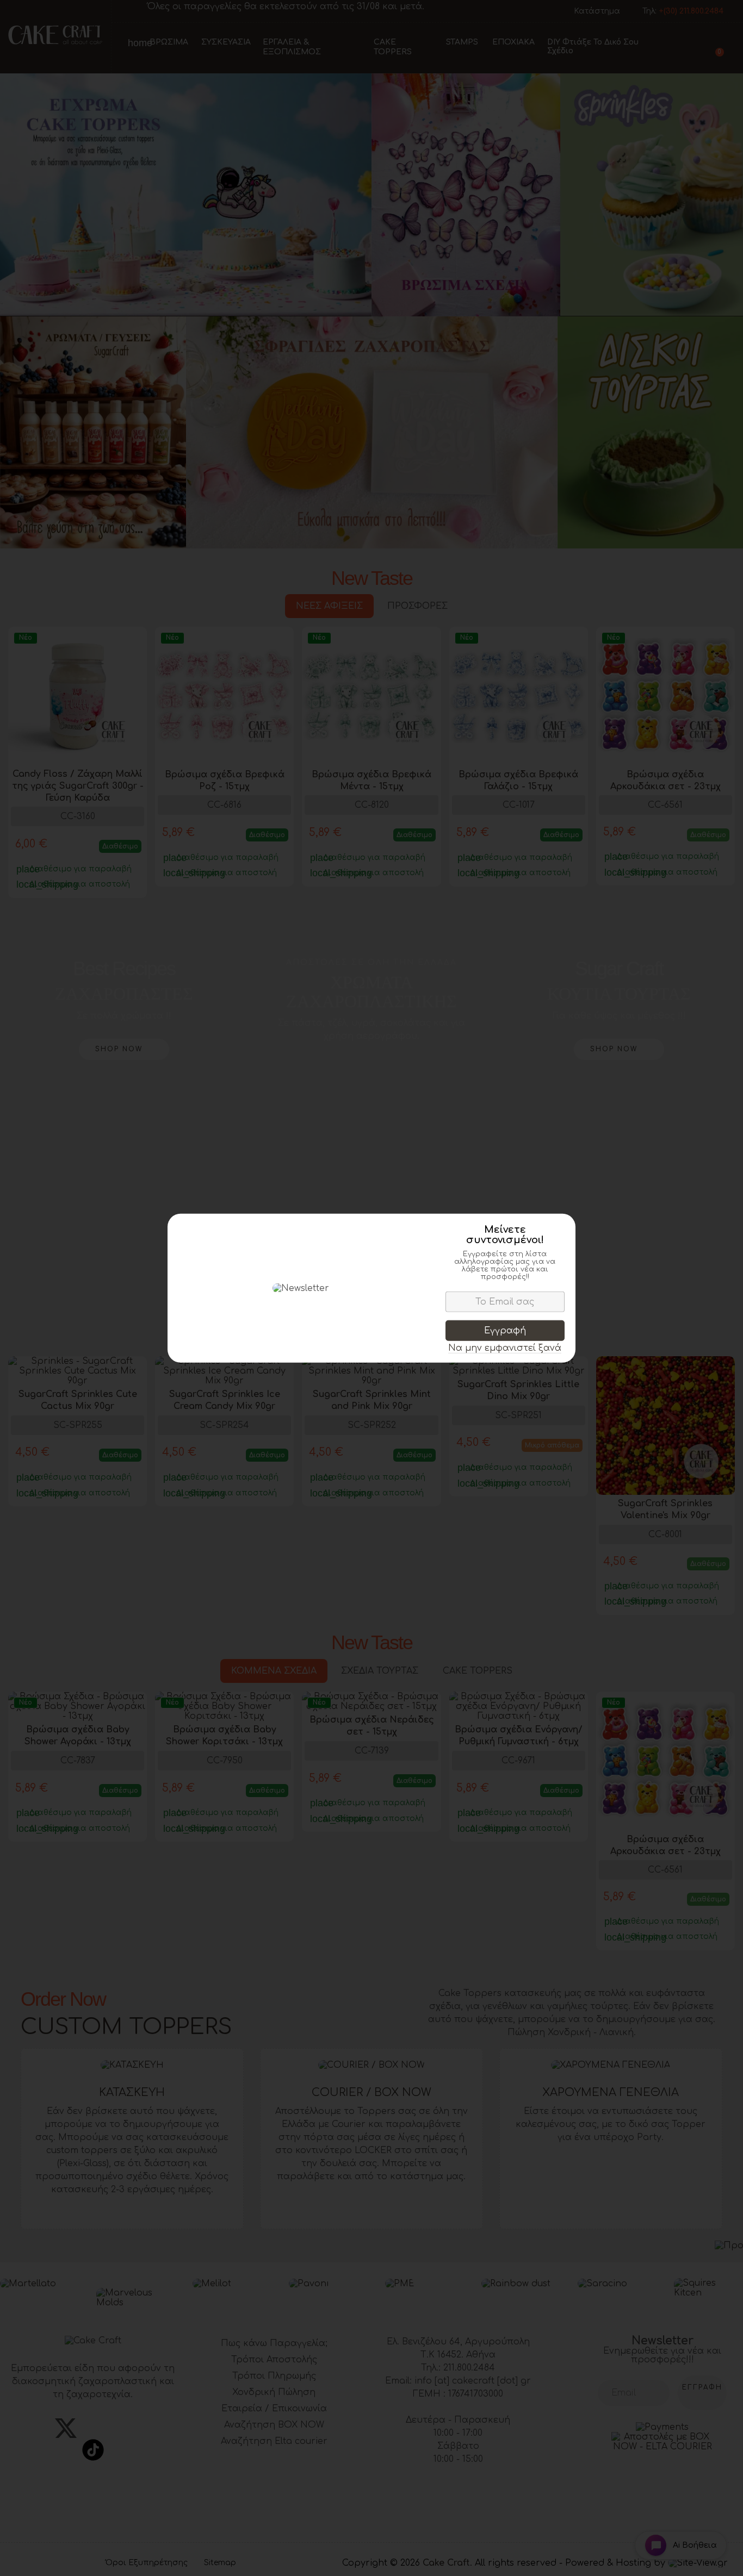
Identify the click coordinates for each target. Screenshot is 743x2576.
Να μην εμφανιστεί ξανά (505, 1348)
